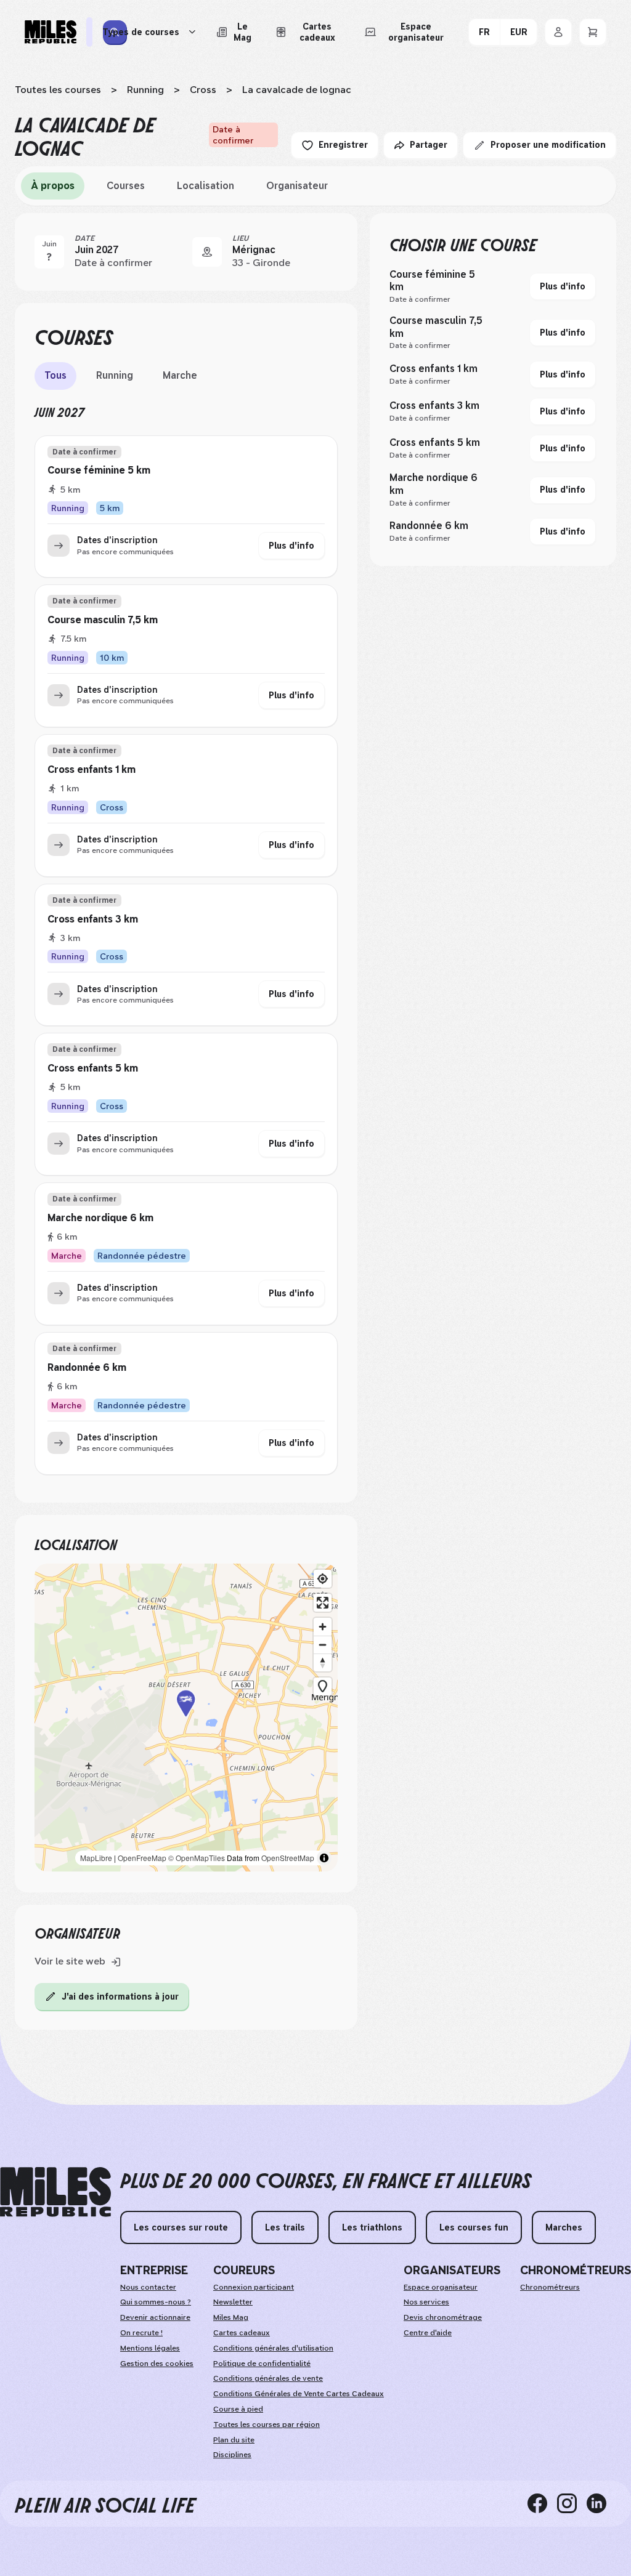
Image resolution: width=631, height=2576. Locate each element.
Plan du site (234, 2440)
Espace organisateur (441, 2287)
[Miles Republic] (51, 32)
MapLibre (96, 1858)
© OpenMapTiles (197, 1858)
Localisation (206, 186)
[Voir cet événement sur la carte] (207, 252)
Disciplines (232, 2455)
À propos (53, 186)
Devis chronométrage (443, 2317)
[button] (186, 1718)
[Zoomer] (323, 1627)
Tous (55, 375)
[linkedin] (601, 2503)
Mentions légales (150, 2348)
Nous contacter (148, 2287)
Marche (180, 375)
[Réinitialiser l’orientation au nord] (323, 1662)
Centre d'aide (428, 2333)
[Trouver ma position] (323, 1579)
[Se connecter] (558, 32)
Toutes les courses (58, 90)
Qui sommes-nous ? (156, 2302)
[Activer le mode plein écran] (323, 1603)
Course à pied (238, 2409)
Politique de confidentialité (262, 2364)
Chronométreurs (550, 2287)
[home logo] (55, 2192)
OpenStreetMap (288, 1858)
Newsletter (233, 2302)
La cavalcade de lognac (297, 90)
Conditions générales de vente (268, 2378)
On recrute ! (141, 2333)
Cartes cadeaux (242, 2333)
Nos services (426, 2302)
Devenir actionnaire (155, 2317)
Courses (126, 186)
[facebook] (542, 2503)
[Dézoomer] (323, 1645)
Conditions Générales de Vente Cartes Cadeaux (299, 2394)
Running (145, 90)
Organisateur (297, 186)
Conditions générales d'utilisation (273, 2348)
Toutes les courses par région (267, 2425)
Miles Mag (231, 2317)
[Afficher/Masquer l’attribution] (324, 1858)
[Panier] (593, 32)
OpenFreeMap (142, 1858)
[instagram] (572, 2503)
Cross (203, 90)
